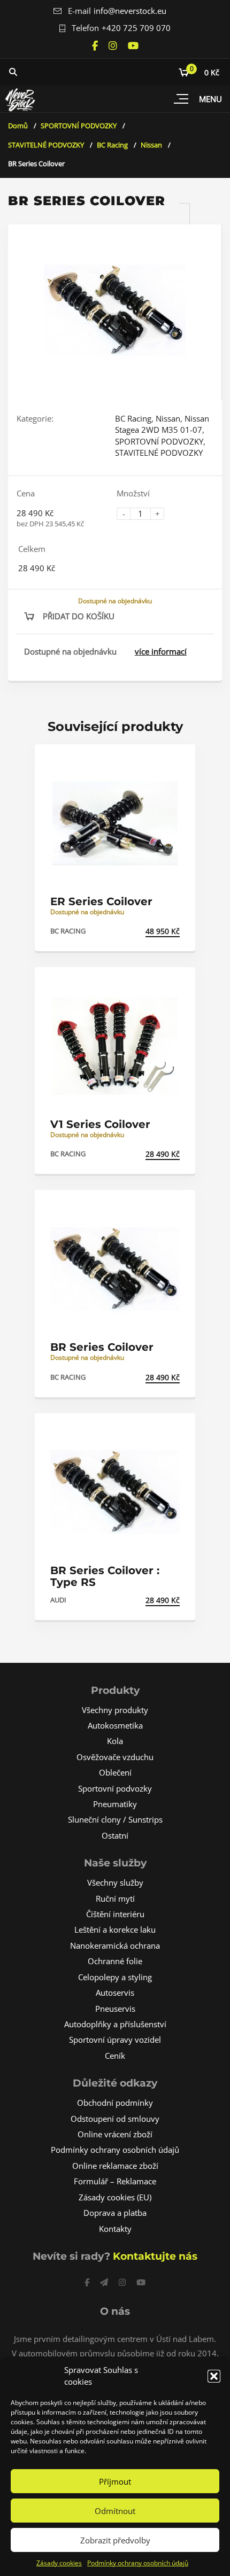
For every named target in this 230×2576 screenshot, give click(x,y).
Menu (210, 99)
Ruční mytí (115, 1898)
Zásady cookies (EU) (115, 2197)
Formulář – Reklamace (115, 2181)
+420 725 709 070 (136, 28)
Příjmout (115, 2481)
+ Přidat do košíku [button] (142, 931)
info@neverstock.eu (130, 11)
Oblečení (115, 1772)
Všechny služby (115, 1882)
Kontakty (115, 2229)
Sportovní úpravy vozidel (115, 2040)
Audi (58, 1600)
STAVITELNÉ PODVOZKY (46, 145)
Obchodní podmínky (115, 2103)
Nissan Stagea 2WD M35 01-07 (162, 424)
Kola (115, 1741)
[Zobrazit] (176, 762)
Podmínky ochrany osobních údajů (138, 2563)
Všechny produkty (115, 1710)
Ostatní (115, 1835)
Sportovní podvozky (115, 1788)
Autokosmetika (115, 1725)
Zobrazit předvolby (115, 2540)
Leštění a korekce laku (115, 1929)
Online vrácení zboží (115, 2134)
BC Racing (112, 145)
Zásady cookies (59, 2563)
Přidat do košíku (79, 616)
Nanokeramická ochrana (115, 1945)
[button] (214, 2376)
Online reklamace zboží (115, 2166)
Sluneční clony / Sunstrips (115, 1819)
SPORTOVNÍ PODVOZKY (79, 126)
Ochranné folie (115, 1961)
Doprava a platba (115, 2213)
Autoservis (115, 1993)
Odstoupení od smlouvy (115, 2119)
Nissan (151, 145)
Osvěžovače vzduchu (115, 1757)
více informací (161, 651)
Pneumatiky (115, 1804)
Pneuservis (115, 2009)
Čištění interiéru (115, 1914)
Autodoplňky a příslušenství (115, 2024)
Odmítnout (115, 2511)
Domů (18, 126)
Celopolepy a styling (115, 1977)
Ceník (115, 2056)
